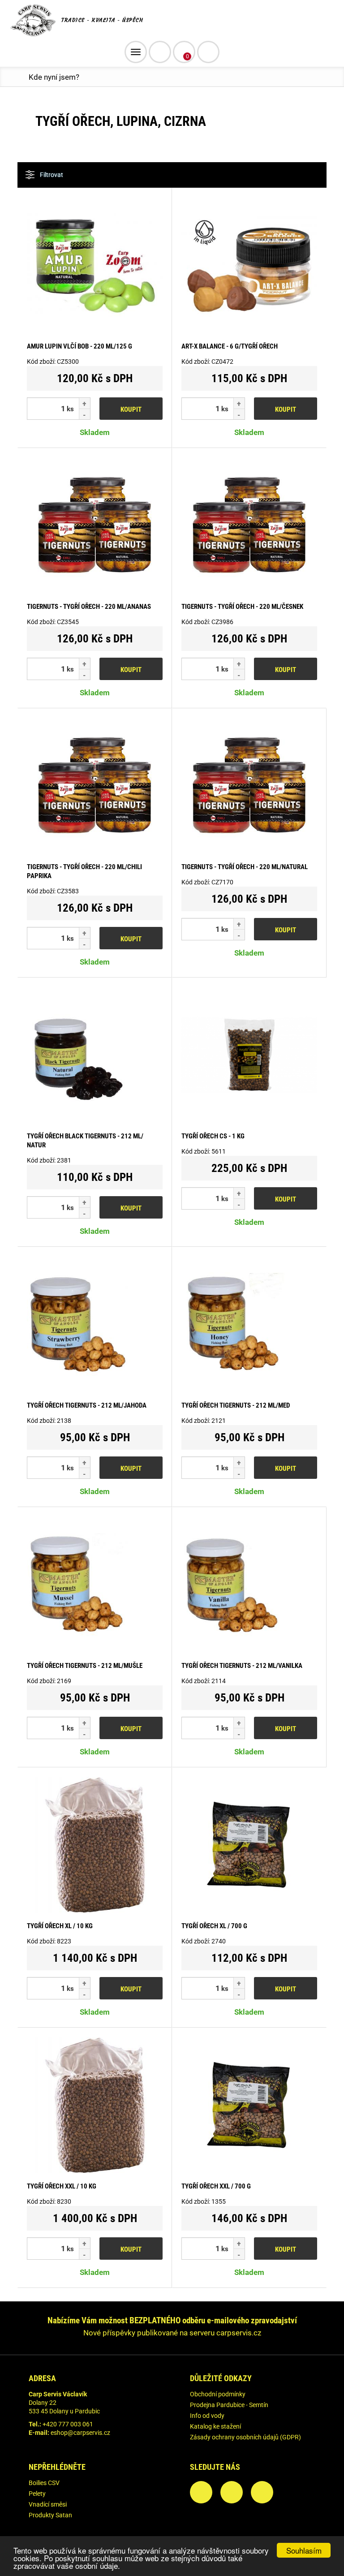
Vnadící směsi (48, 2504)
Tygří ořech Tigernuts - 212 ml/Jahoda (87, 1405)
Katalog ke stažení (215, 2426)
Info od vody (207, 2416)
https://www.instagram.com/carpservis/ (232, 2492)
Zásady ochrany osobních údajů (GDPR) (245, 2437)
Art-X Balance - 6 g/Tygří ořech (230, 346)
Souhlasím (304, 2550)
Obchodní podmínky (218, 2394)
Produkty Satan (50, 2515)
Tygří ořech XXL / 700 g (216, 2186)
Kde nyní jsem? (54, 77)
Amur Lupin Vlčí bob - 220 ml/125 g (80, 346)
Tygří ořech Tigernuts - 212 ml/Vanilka (242, 1666)
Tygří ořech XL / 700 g (214, 1926)
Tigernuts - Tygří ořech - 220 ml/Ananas (89, 607)
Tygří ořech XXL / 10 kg (62, 2186)
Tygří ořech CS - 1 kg (213, 1136)
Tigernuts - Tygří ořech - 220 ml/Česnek (242, 607)
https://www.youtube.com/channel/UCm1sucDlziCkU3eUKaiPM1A (262, 2492)
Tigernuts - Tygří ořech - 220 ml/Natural (245, 867)
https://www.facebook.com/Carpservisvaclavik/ (201, 2492)
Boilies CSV (44, 2483)
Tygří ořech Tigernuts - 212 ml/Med (236, 1405)
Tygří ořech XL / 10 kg (60, 1926)
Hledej (208, 52)
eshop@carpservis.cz (80, 2433)
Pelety (37, 2494)
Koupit (131, 409)
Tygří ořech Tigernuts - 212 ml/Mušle (85, 1666)
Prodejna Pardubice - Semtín (229, 2405)
